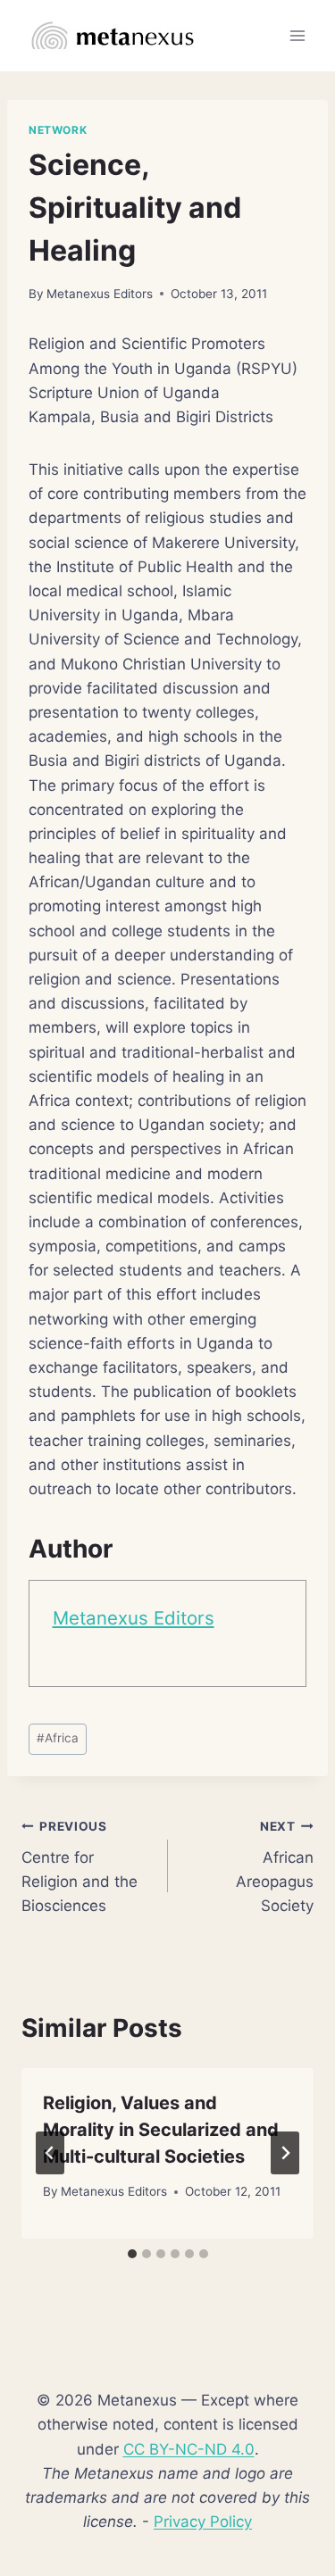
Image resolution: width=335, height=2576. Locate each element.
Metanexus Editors (100, 294)
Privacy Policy (203, 2522)
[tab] (132, 2254)
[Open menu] (297, 35)
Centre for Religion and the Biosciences (80, 1867)
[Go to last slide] (50, 2153)
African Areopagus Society (275, 1867)
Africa (58, 1738)
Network (58, 130)
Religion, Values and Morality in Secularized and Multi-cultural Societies (161, 2130)
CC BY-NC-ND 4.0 (189, 2449)
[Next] (285, 2153)
